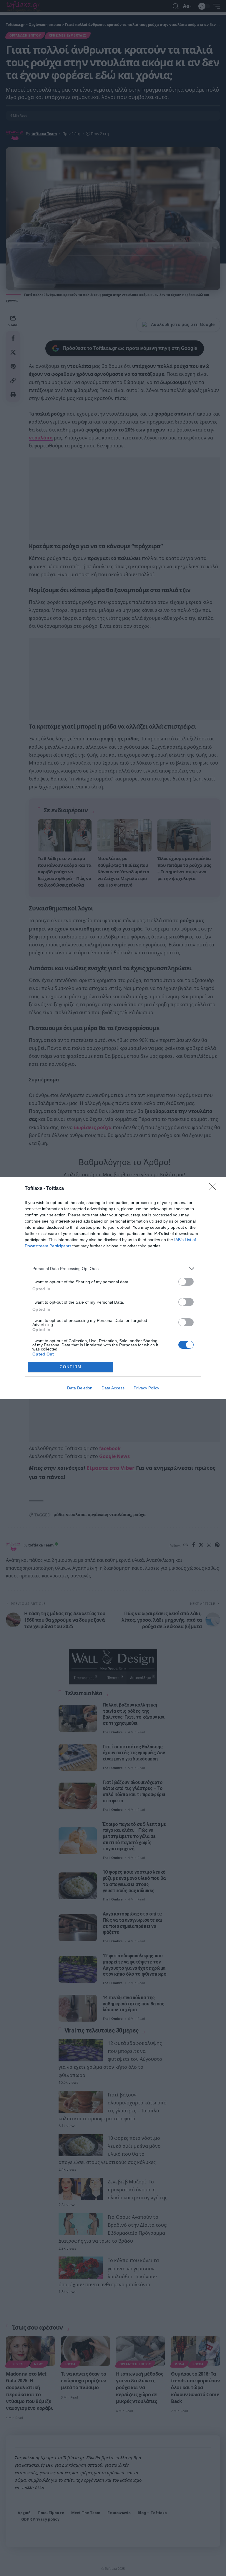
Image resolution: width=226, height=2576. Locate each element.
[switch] (186, 1282)
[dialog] (113, 1288)
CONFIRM (71, 1367)
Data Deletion (80, 1388)
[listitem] (113, 1269)
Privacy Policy (146, 1388)
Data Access (113, 1388)
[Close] (215, 1189)
